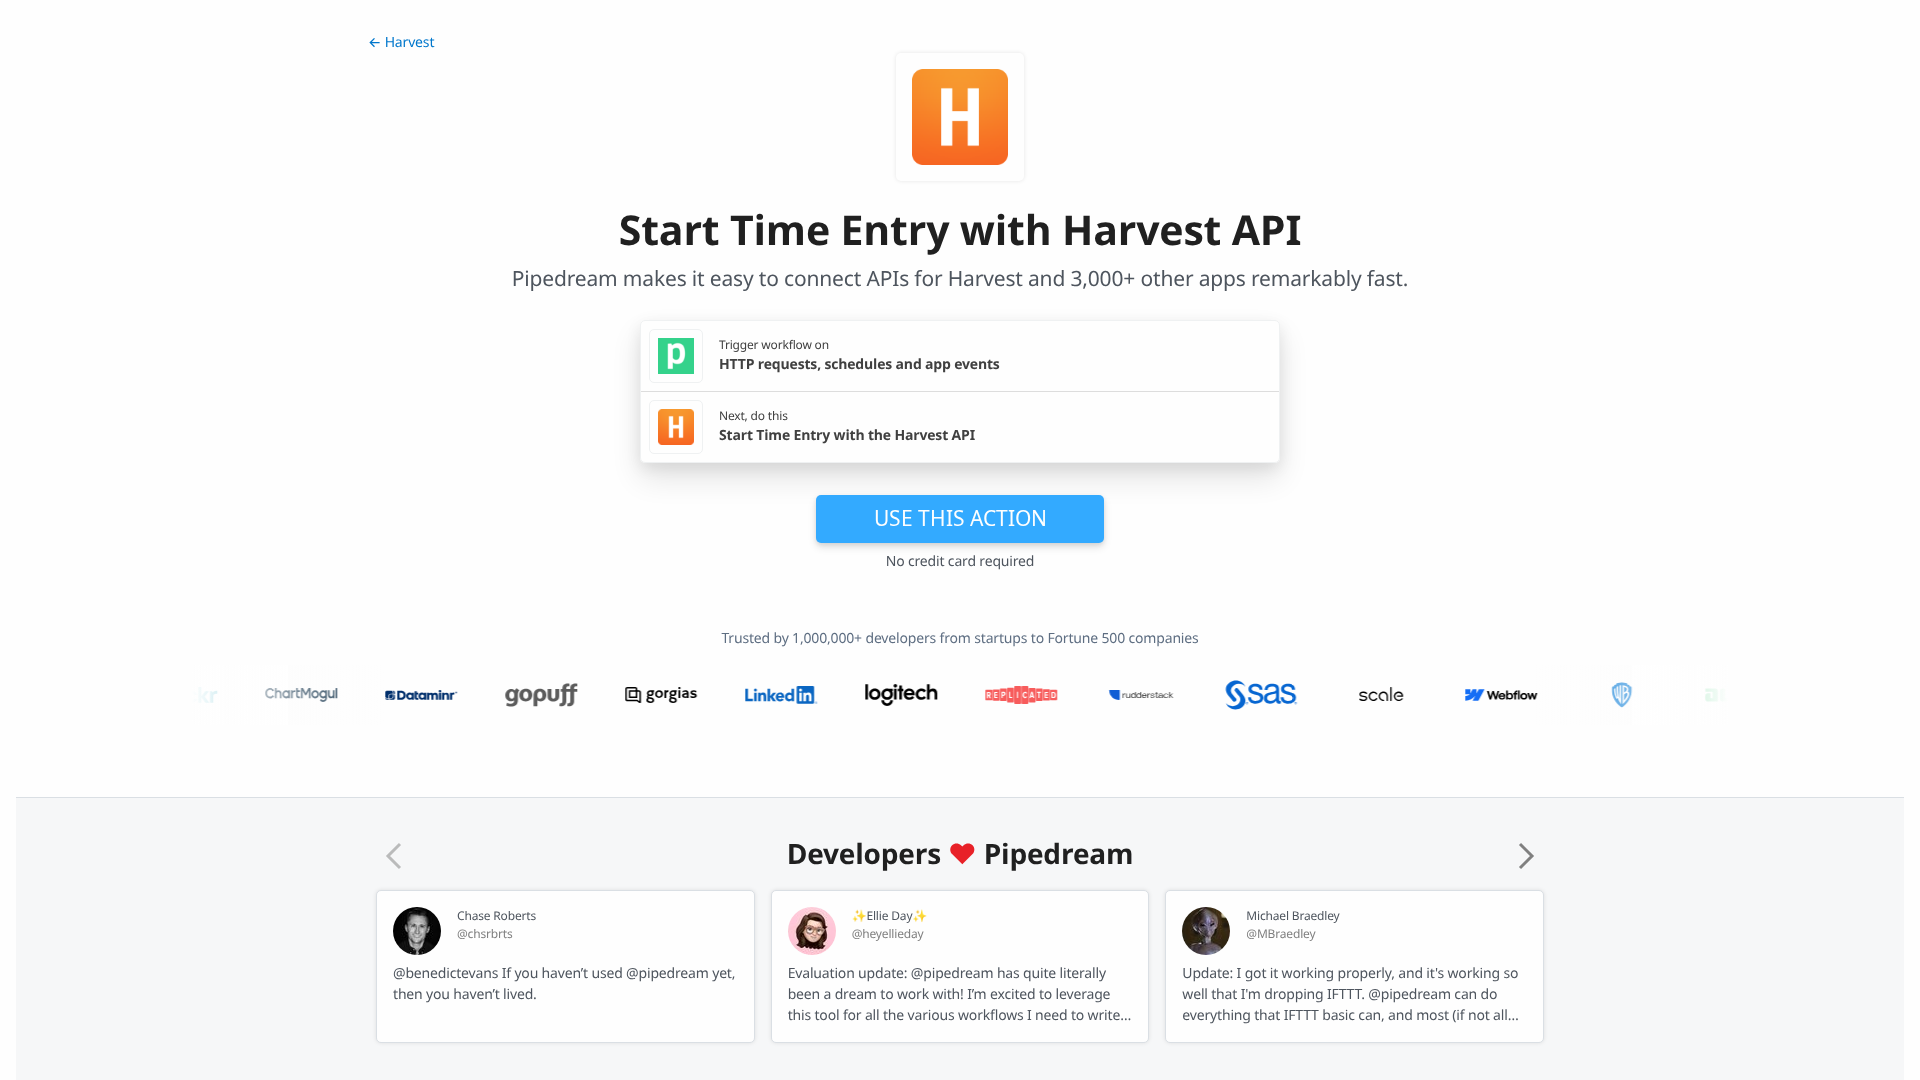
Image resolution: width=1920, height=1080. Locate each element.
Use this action (960, 518)
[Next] (1526, 856)
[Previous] (394, 856)
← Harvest (401, 42)
